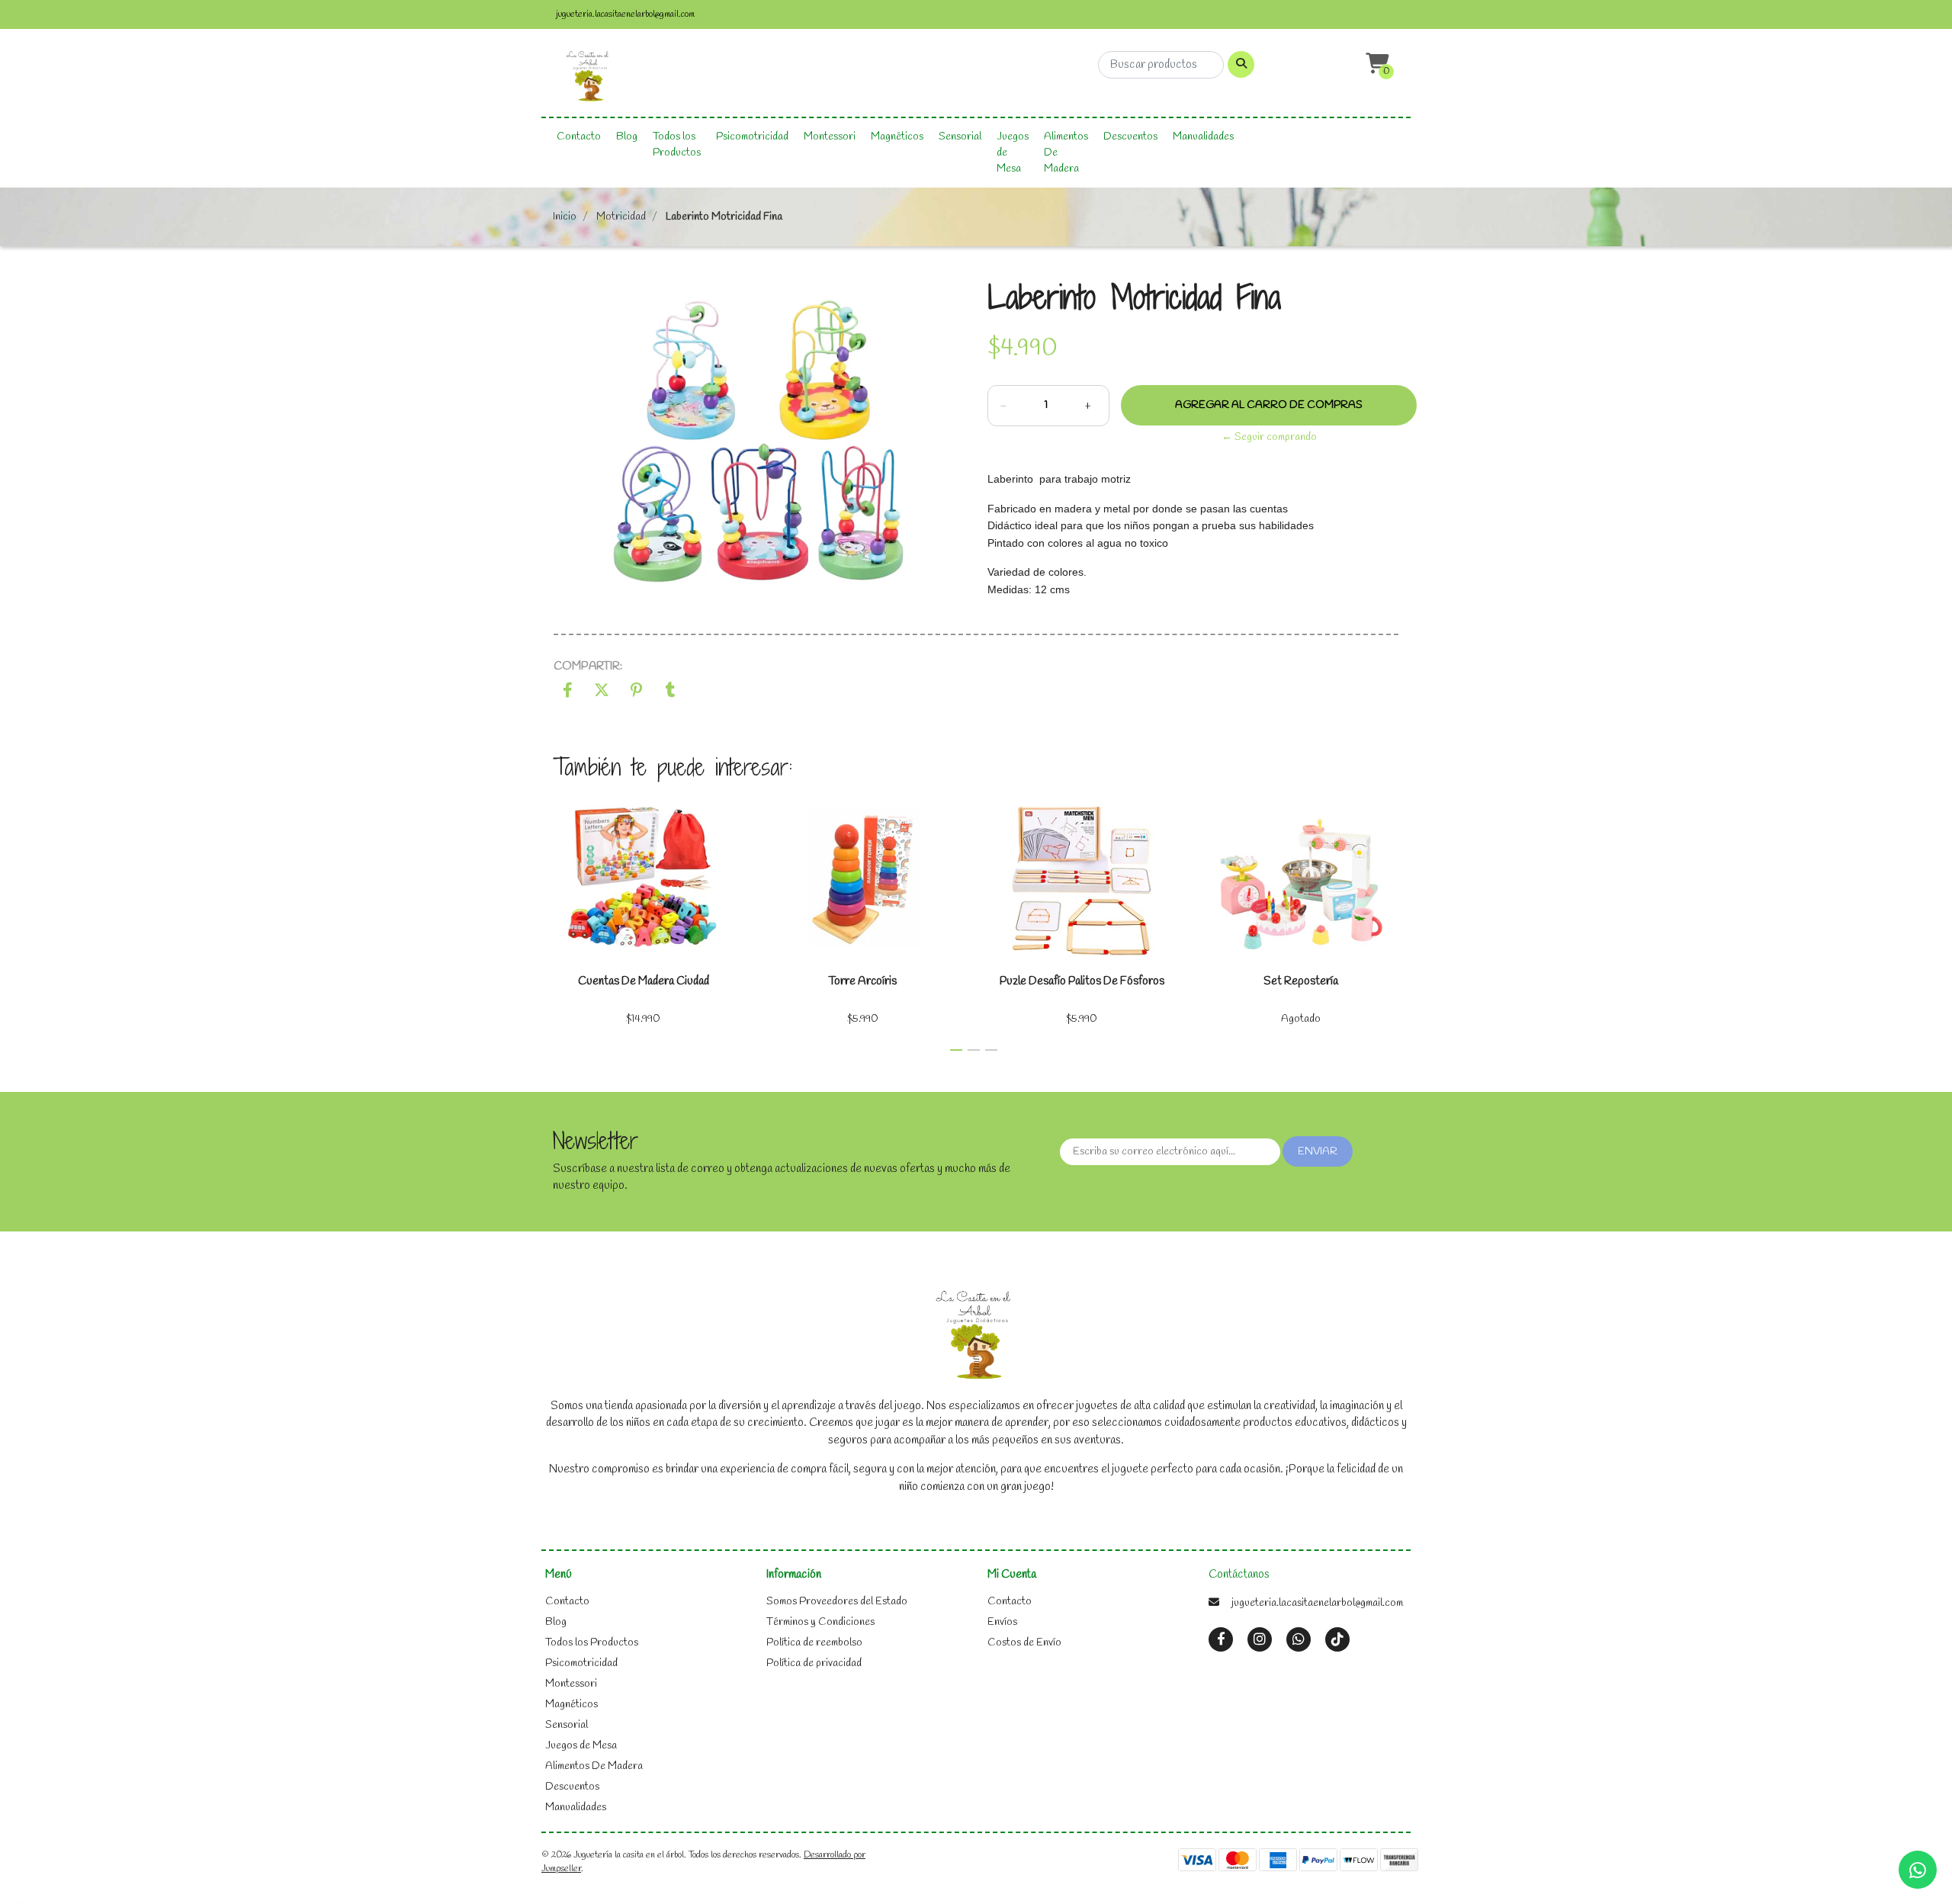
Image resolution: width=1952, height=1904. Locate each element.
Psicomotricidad (752, 137)
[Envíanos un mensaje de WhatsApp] (1918, 1870)
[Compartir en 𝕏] (602, 693)
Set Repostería (1301, 981)
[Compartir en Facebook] (568, 693)
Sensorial (960, 137)
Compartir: (588, 666)
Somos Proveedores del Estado (837, 1602)
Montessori (830, 137)
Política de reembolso (814, 1643)
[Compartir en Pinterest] (636, 693)
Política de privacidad (814, 1663)
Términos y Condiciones (820, 1622)
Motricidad (621, 217)
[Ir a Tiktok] (1337, 1640)
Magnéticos (897, 137)
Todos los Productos (677, 145)
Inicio (565, 217)
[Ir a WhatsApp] (1299, 1640)
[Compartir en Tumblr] (671, 693)
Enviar (1318, 1152)
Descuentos (1130, 137)
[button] (1376, 64)
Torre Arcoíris (862, 981)
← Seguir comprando (1269, 437)
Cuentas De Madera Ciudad (644, 981)
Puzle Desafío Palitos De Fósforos (1082, 981)
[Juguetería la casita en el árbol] (589, 77)
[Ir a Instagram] (1260, 1640)
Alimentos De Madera (1066, 153)
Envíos (1002, 1622)
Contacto (579, 137)
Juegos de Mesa (1013, 153)
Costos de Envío (1024, 1643)
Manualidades (1203, 137)
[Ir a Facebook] (1221, 1639)
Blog (627, 137)
